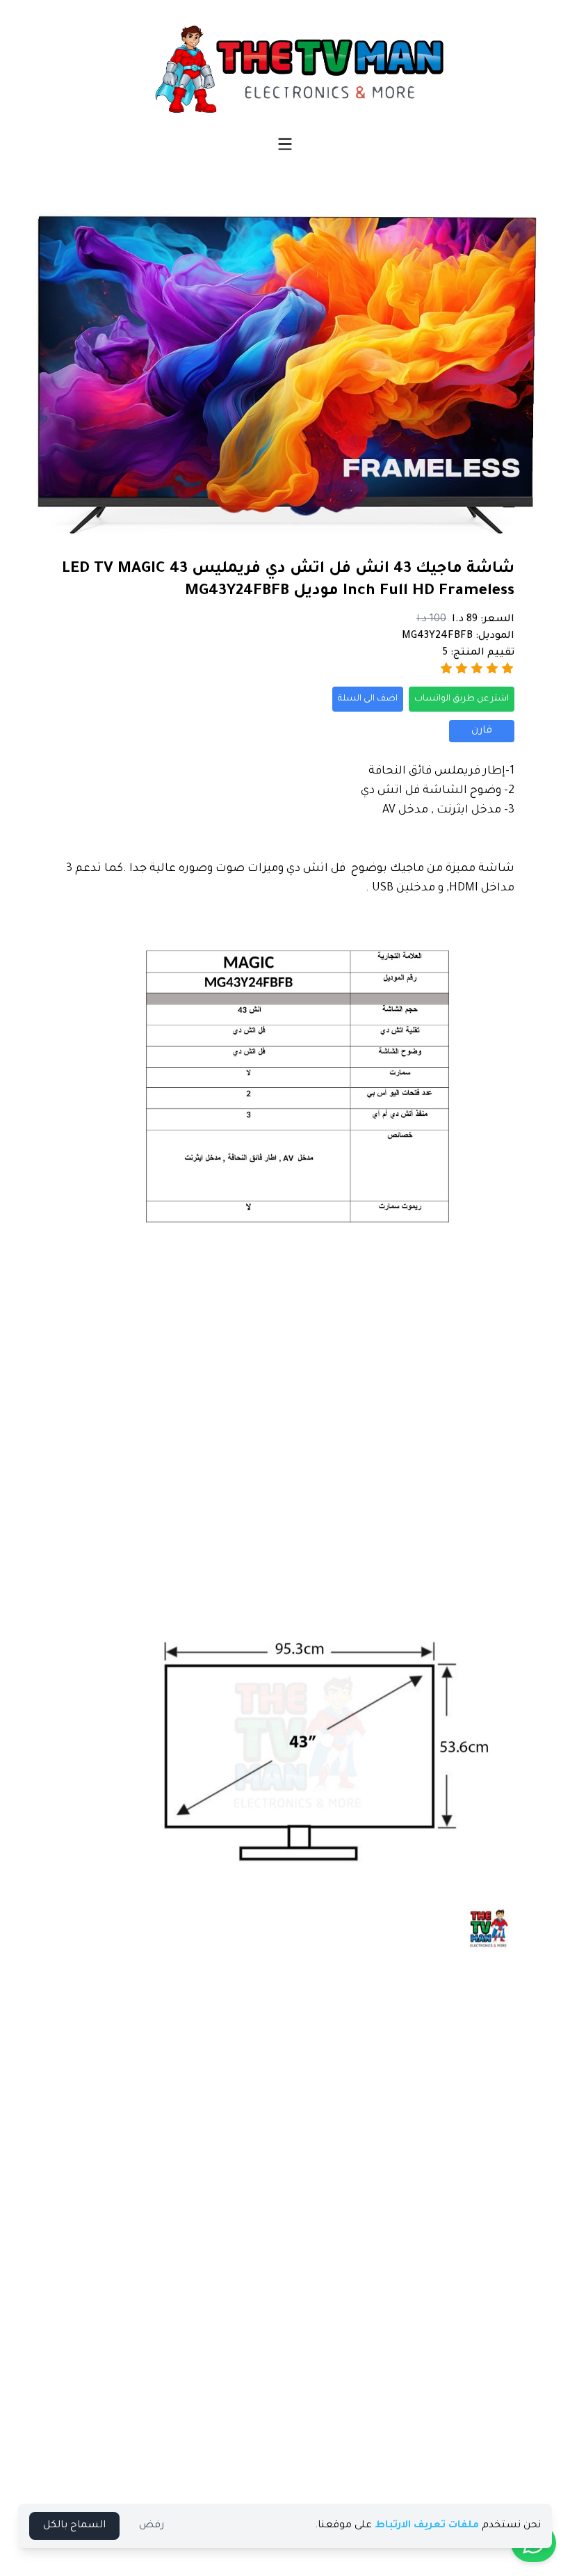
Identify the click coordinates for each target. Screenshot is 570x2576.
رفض (152, 2526)
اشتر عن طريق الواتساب (462, 699)
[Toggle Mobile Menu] (285, 144)
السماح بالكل (74, 2526)
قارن (482, 731)
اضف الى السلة (368, 699)
